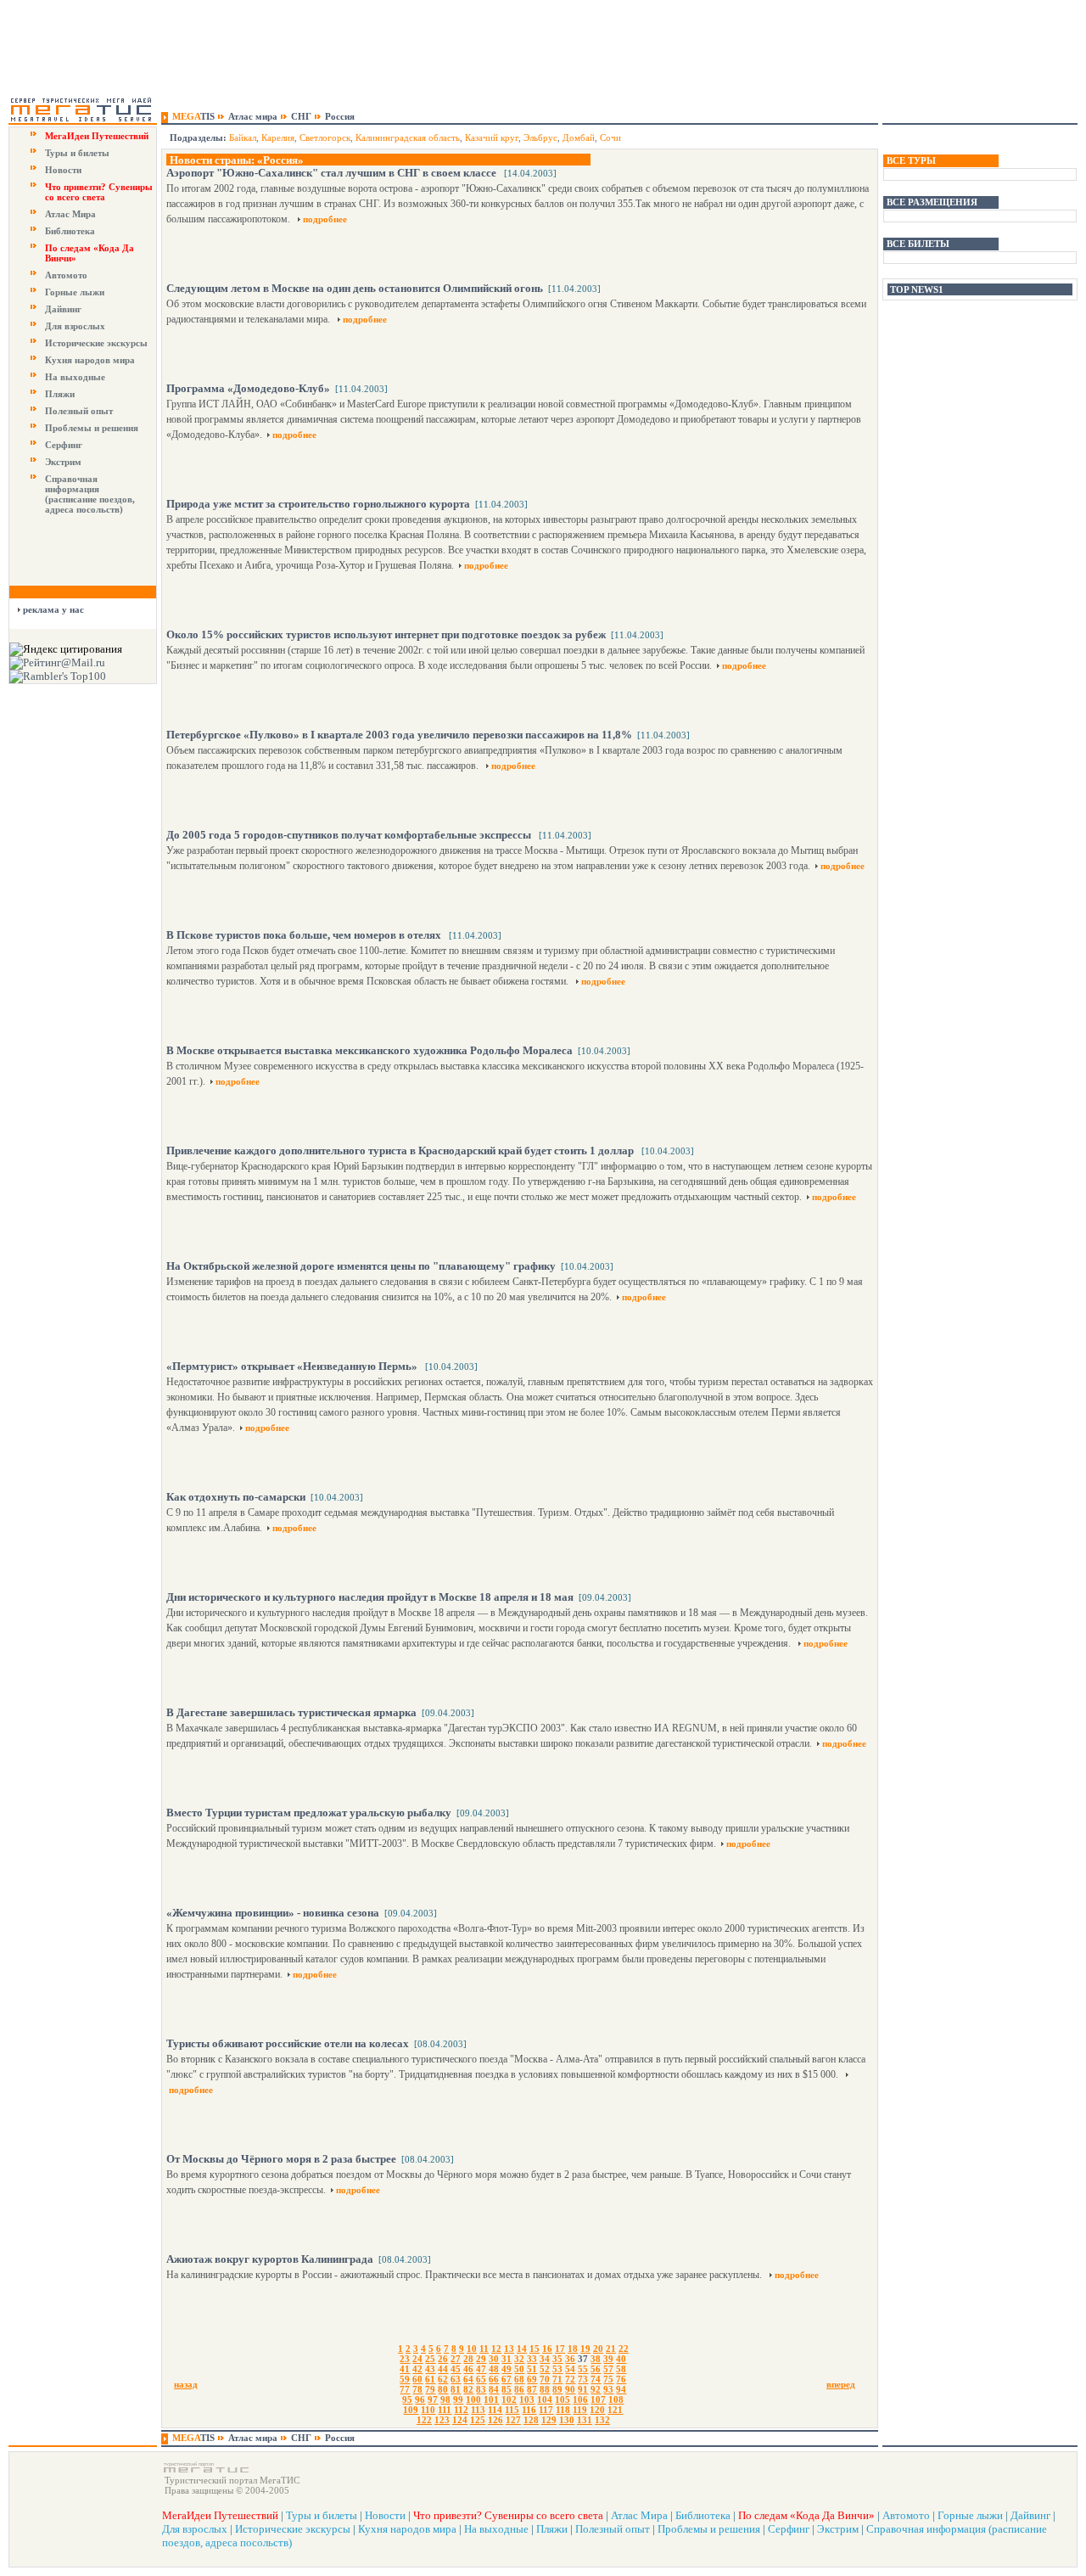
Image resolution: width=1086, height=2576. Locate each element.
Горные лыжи (75, 292)
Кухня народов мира (90, 360)
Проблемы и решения (92, 428)
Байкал (243, 137)
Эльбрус (540, 137)
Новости (63, 170)
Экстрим (63, 462)
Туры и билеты (77, 153)
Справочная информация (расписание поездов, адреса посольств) (90, 494)
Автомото (66, 275)
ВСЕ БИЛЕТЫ (918, 244)
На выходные (75, 377)
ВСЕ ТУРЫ (911, 160)
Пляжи (60, 394)
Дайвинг (63, 309)
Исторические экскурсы (96, 343)
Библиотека (70, 231)
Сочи (610, 137)
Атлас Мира (70, 214)
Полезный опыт (79, 411)
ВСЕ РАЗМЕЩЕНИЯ (932, 202)
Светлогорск (325, 137)
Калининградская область (408, 137)
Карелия (278, 137)
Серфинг (64, 445)
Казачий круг (492, 137)
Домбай (579, 137)
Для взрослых (75, 326)
